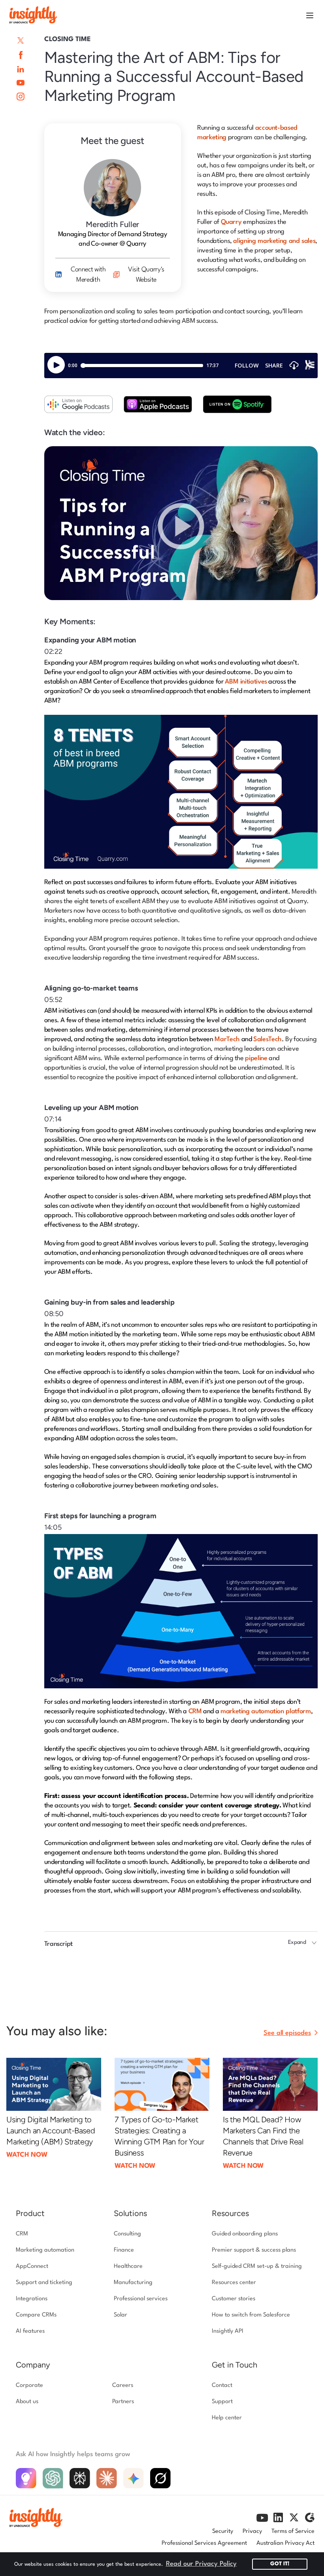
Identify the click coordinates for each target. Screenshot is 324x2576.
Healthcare (128, 2266)
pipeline (256, 1058)
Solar (121, 2315)
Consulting (127, 2234)
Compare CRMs (36, 2315)
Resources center (234, 2283)
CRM (195, 1711)
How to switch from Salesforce (251, 2315)
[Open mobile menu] (310, 15)
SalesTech (267, 1039)
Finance (124, 2250)
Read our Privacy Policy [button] (201, 2564)
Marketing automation (45, 2250)
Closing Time (68, 39)
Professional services (141, 2299)
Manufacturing (133, 2283)
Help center (227, 2418)
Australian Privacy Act (285, 2543)
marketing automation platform (266, 1711)
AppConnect (32, 2266)
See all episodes (287, 2033)
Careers (123, 2386)
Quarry (231, 222)
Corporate (29, 2386)
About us (27, 2402)
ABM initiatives (246, 682)
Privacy (252, 2531)
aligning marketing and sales (274, 241)
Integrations (32, 2299)
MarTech (227, 1039)
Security (223, 2531)
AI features (30, 2331)
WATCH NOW (27, 2155)
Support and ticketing (44, 2283)
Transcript (58, 1944)
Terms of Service (293, 2531)
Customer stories (234, 2299)
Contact (222, 2386)
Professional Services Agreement (204, 2543)
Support (222, 2402)
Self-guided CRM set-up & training (257, 2266)
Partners (123, 2402)
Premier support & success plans (254, 2250)
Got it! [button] (280, 2564)
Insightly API (228, 2331)
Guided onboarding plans (245, 2234)
